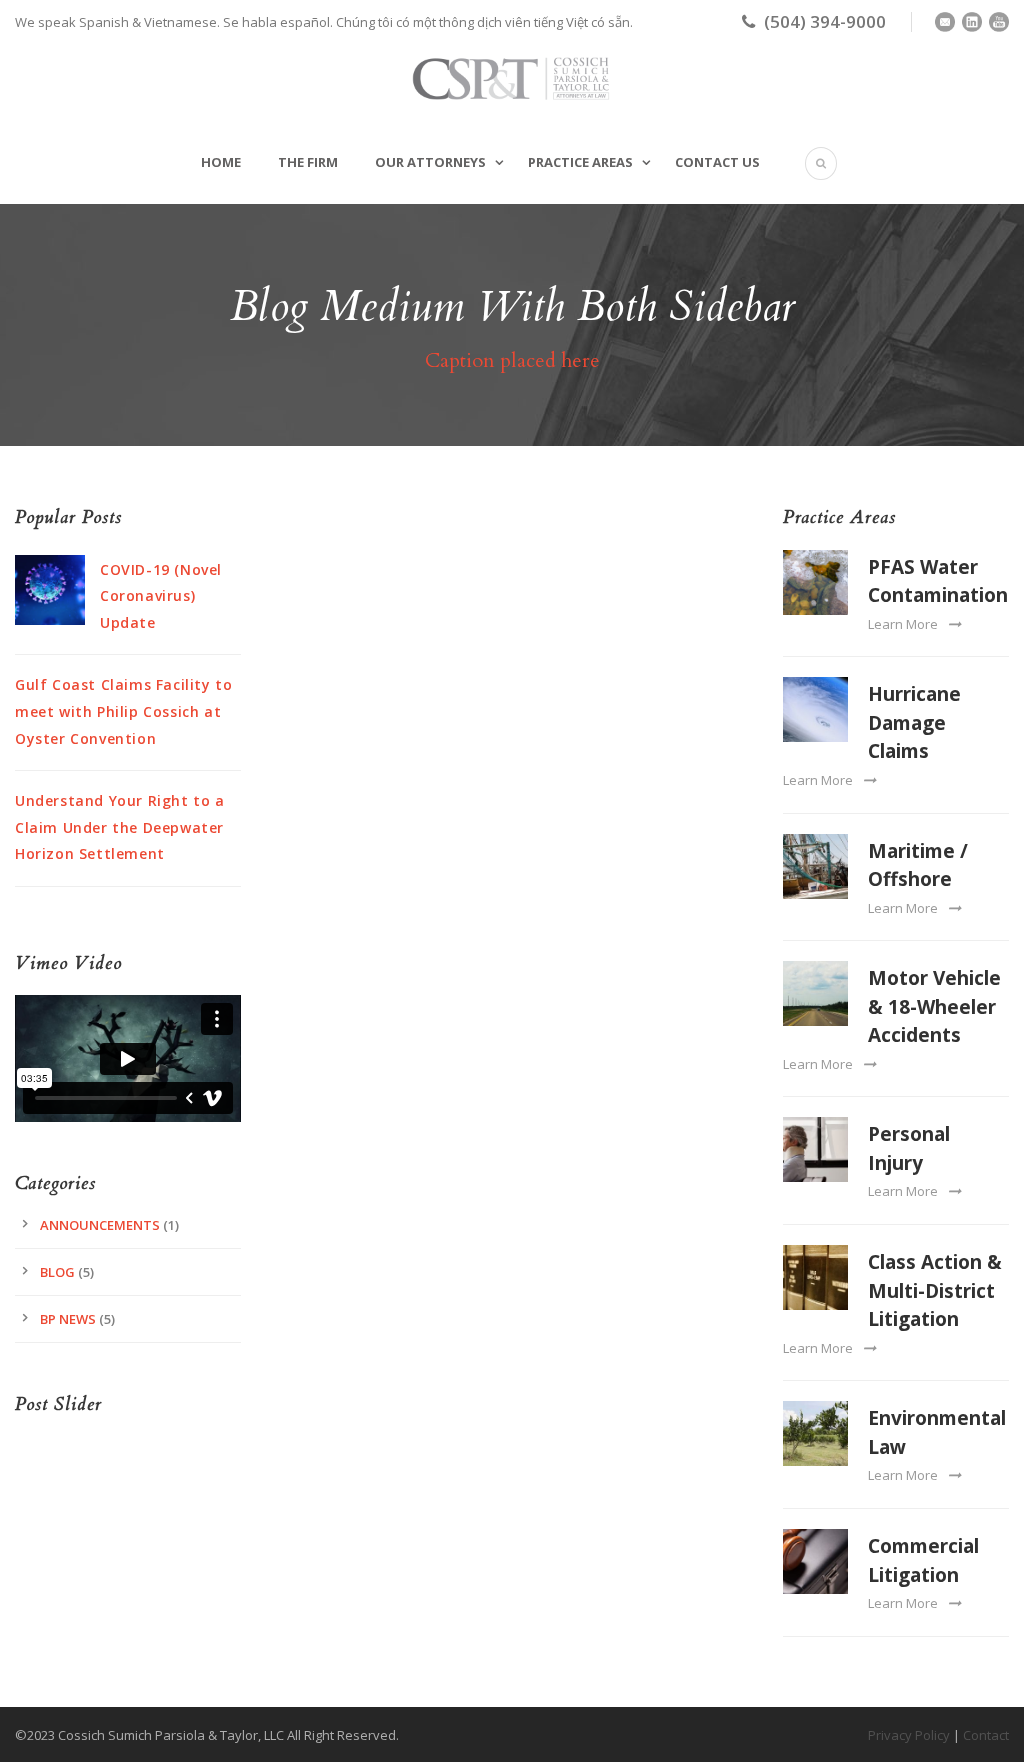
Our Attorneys (430, 162)
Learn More (903, 624)
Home (221, 162)
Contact (986, 1735)
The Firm (308, 162)
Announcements (100, 1225)
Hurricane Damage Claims (914, 722)
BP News (68, 1319)
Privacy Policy (909, 1735)
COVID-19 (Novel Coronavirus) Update (161, 596)
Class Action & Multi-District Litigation (935, 1290)
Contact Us (717, 162)
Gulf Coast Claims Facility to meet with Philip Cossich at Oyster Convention (123, 711)
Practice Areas (580, 162)
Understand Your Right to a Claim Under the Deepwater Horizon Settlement (120, 827)
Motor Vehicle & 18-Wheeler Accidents (934, 1006)
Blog (57, 1272)
